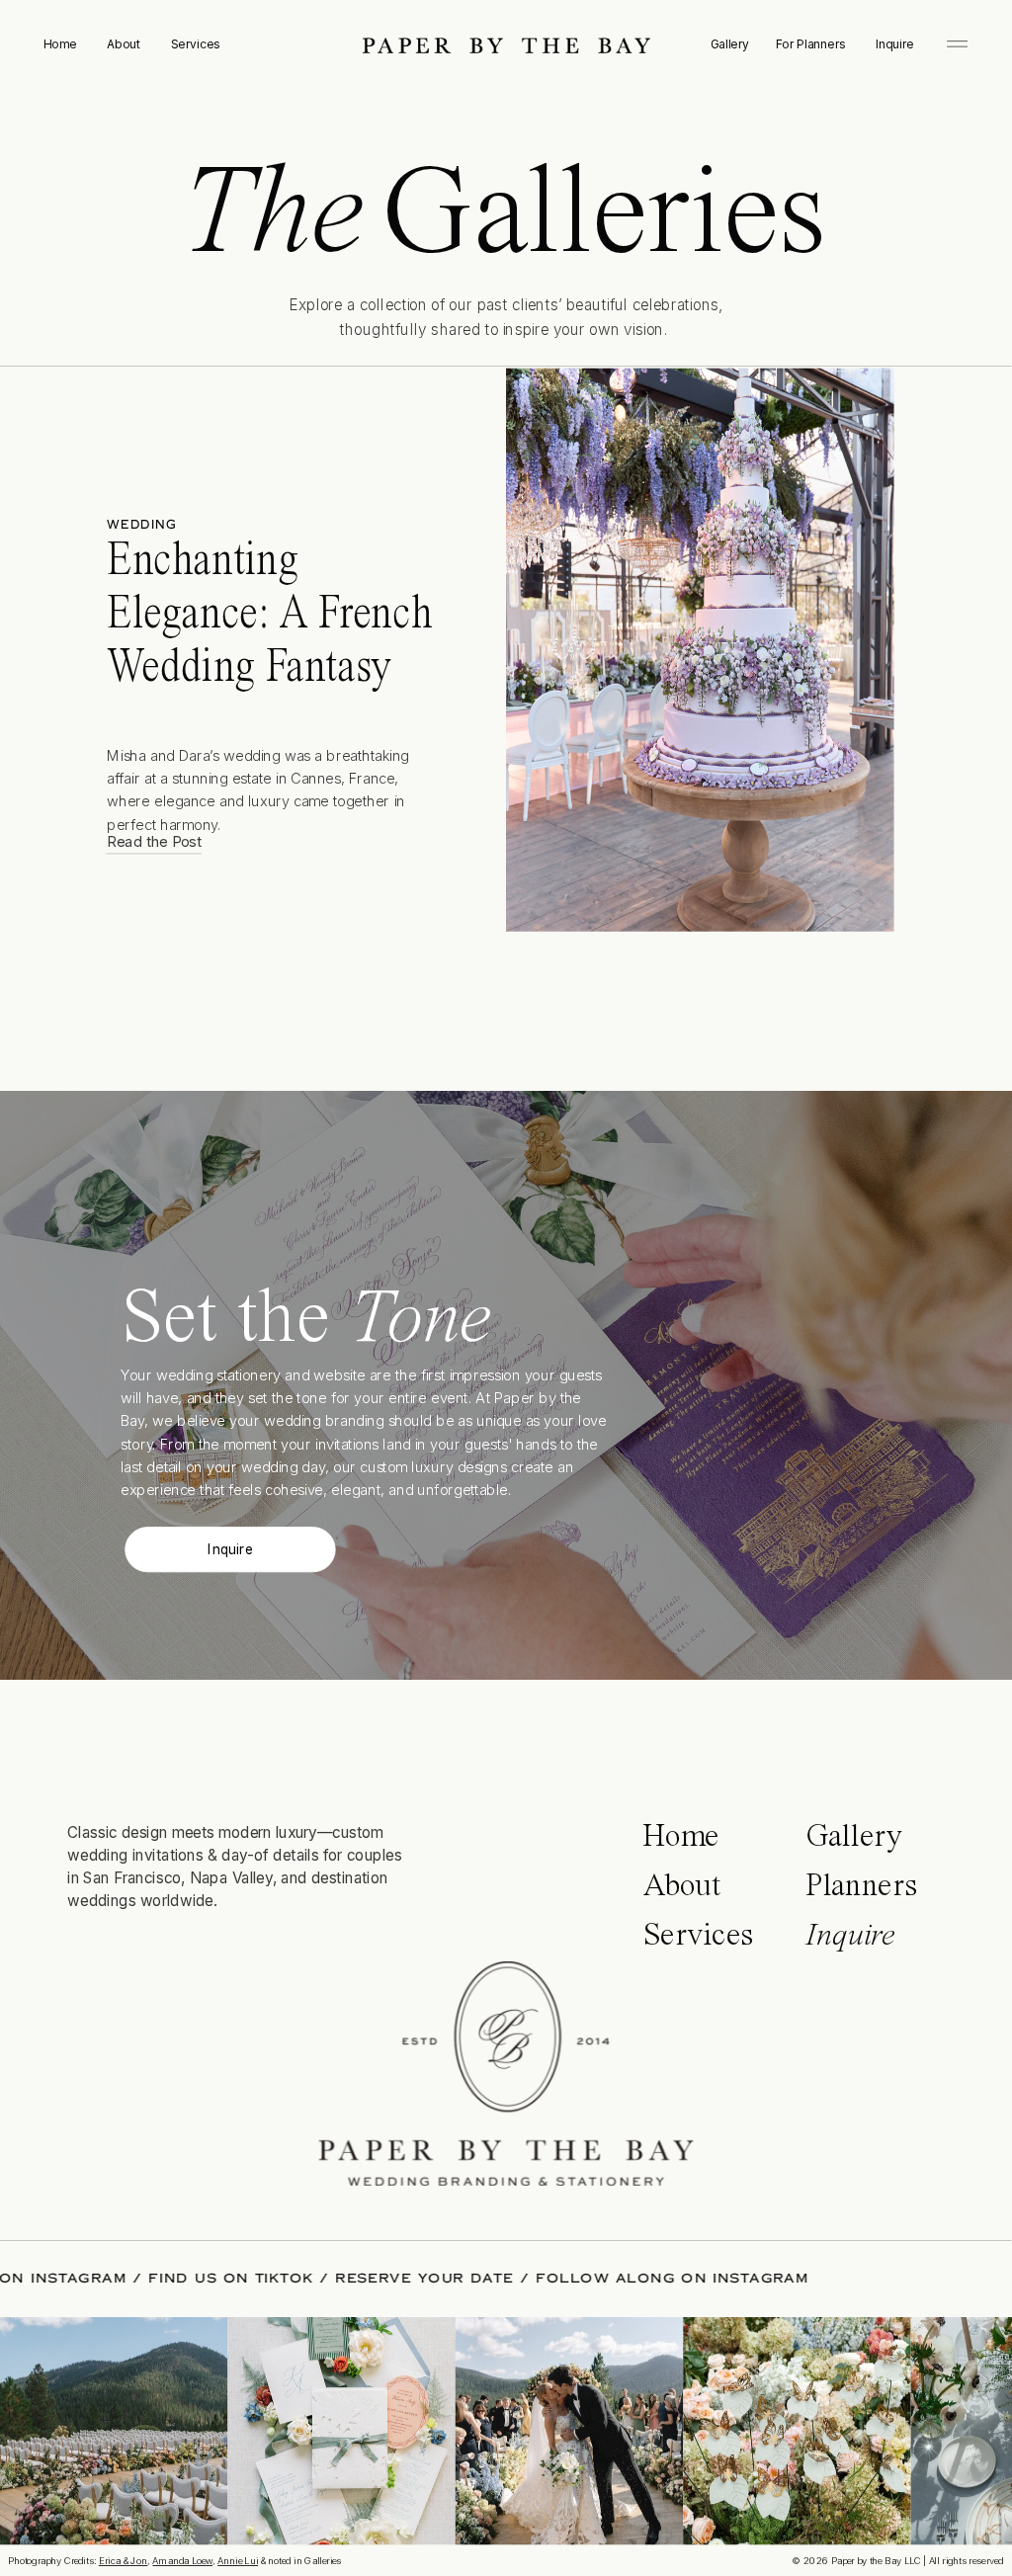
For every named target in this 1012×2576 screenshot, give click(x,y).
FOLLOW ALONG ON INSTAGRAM (733, 2278)
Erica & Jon (123, 2561)
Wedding (141, 525)
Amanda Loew (182, 2561)
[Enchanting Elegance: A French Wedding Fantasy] (700, 650)
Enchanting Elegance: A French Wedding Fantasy (269, 615)
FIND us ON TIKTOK (292, 2278)
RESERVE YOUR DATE (485, 2278)
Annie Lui (238, 2561)
